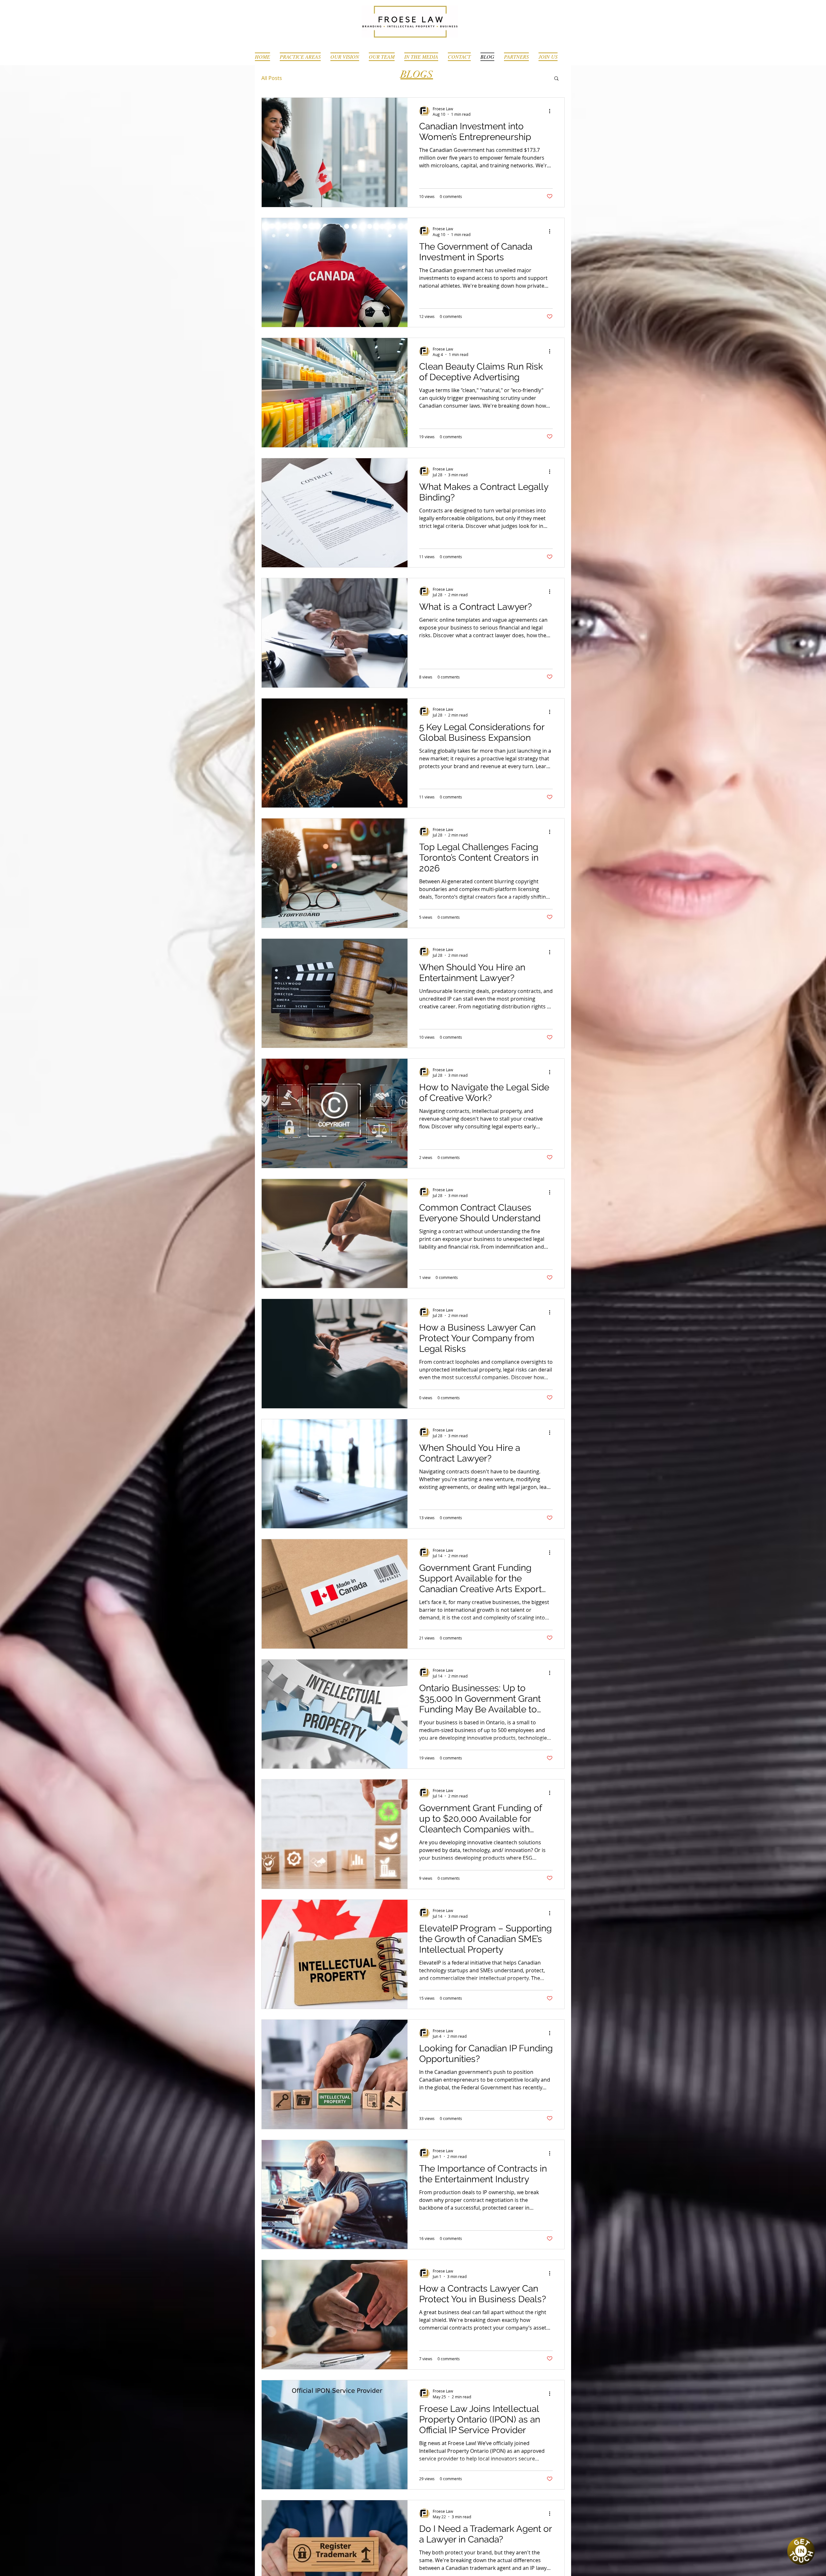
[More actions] (552, 111)
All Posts (272, 78)
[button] (556, 79)
